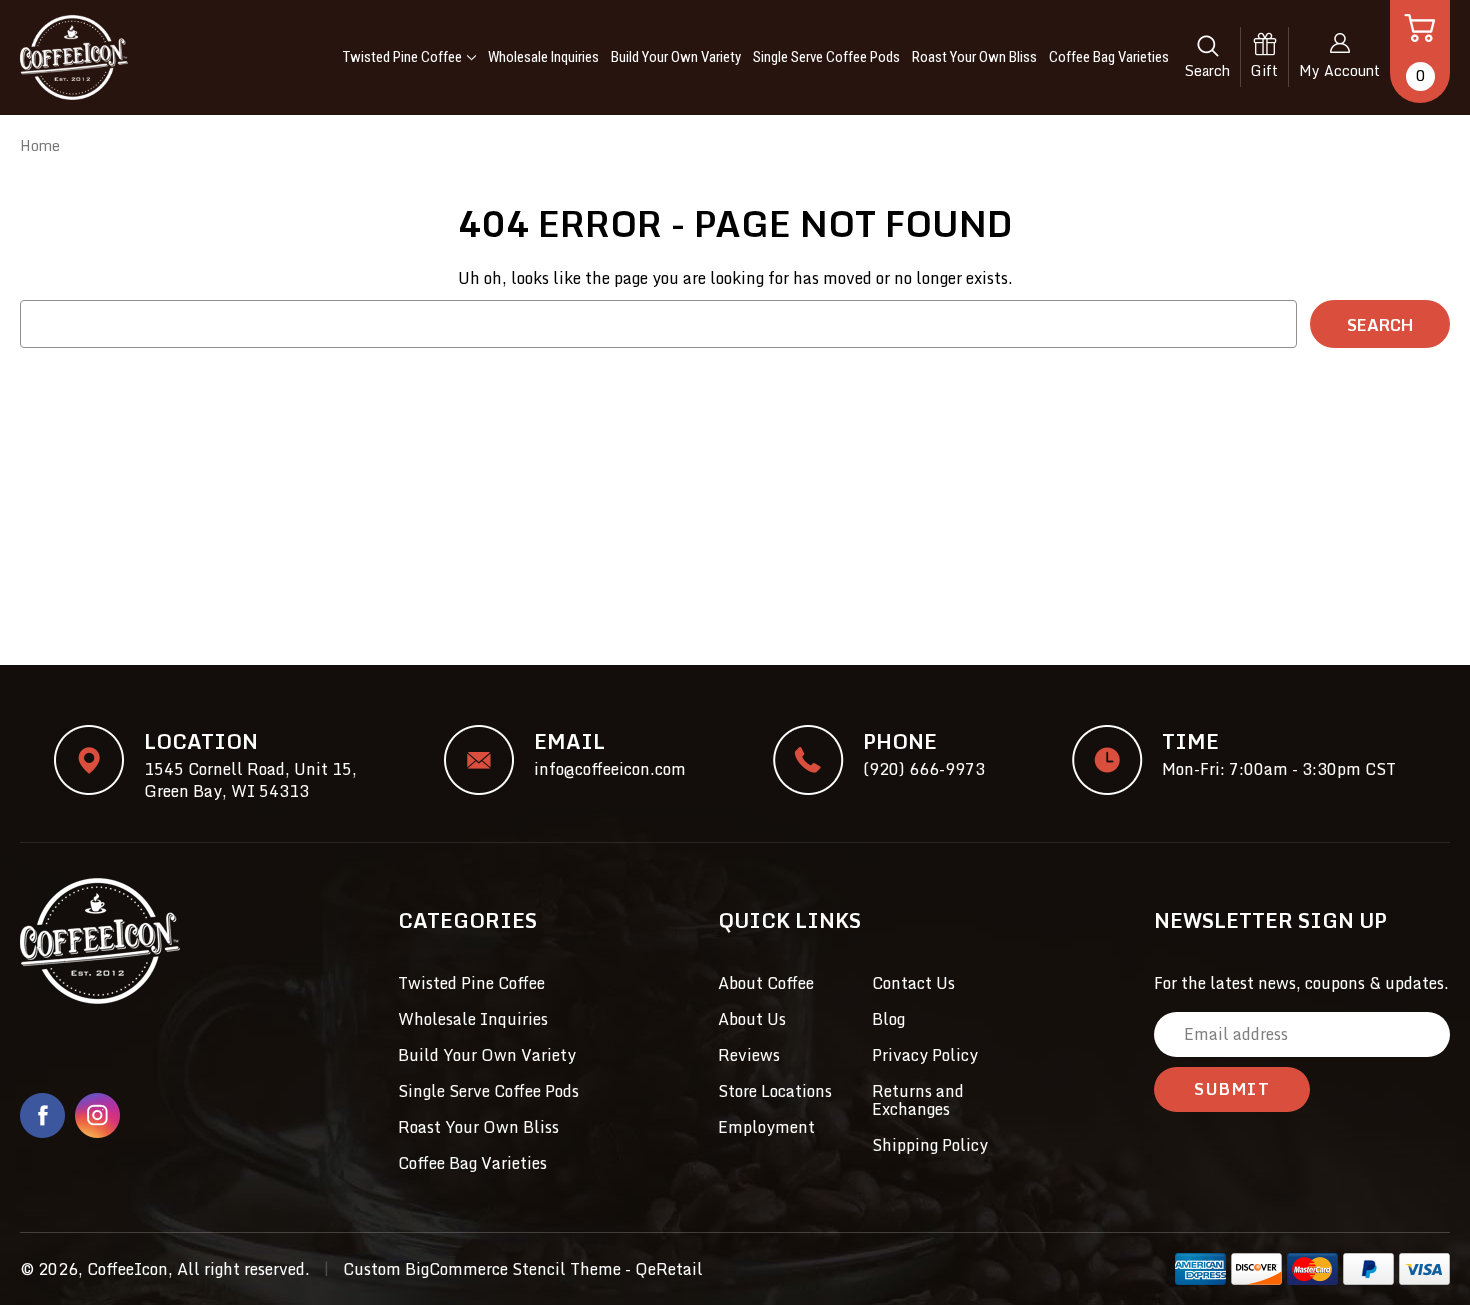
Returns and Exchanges (918, 1100)
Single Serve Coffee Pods (826, 57)
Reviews (749, 1055)
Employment (766, 1127)
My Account (1339, 70)
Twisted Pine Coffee (402, 57)
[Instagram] (97, 1115)
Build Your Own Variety (676, 57)
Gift (1264, 70)
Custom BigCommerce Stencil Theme (482, 1269)
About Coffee (766, 983)
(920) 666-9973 (924, 769)
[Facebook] (42, 1115)
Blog (888, 1019)
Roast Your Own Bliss (974, 57)
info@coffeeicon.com (610, 769)
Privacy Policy (925, 1055)
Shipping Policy (930, 1145)
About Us (752, 1019)
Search (1207, 70)
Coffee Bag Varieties (1109, 57)
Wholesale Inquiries (543, 57)
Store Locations (775, 1091)
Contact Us (913, 983)
